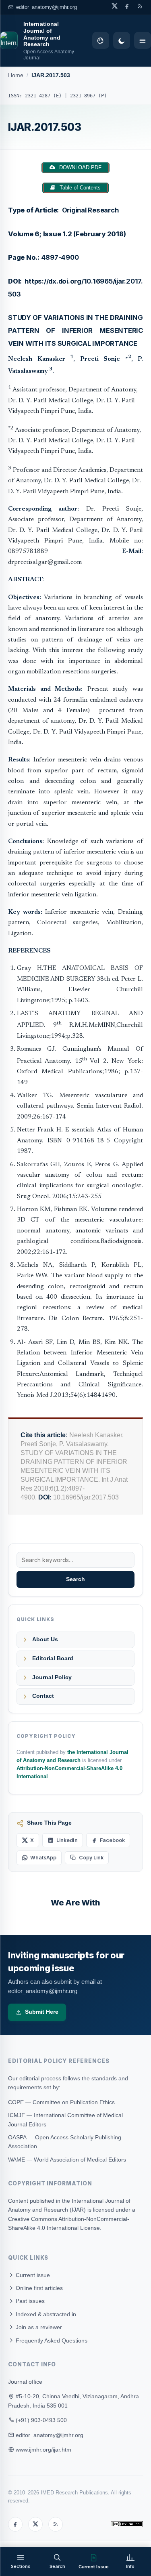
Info (130, 2566)
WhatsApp (43, 1858)
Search (75, 1579)
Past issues (29, 2301)
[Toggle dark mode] (122, 40)
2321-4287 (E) (43, 96)
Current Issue (94, 2567)
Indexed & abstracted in (45, 2314)
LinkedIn (67, 1840)
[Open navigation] (143, 40)
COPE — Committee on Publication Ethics (61, 2102)
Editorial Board (53, 1658)
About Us (45, 1639)
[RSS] (56, 2524)
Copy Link (91, 1858)
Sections (21, 2566)
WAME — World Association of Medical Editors (67, 2160)
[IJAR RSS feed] (140, 6)
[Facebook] (15, 2524)
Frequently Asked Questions (51, 2340)
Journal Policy (52, 1677)
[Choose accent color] (101, 40)
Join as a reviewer (38, 2327)
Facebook (112, 1840)
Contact (43, 1696)
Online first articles (38, 2288)
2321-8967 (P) (88, 96)
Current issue (32, 2275)
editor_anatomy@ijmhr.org (47, 7)
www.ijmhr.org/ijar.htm (43, 2450)
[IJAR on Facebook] (127, 6)
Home (16, 75)
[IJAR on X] (115, 6)
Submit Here (42, 2012)
